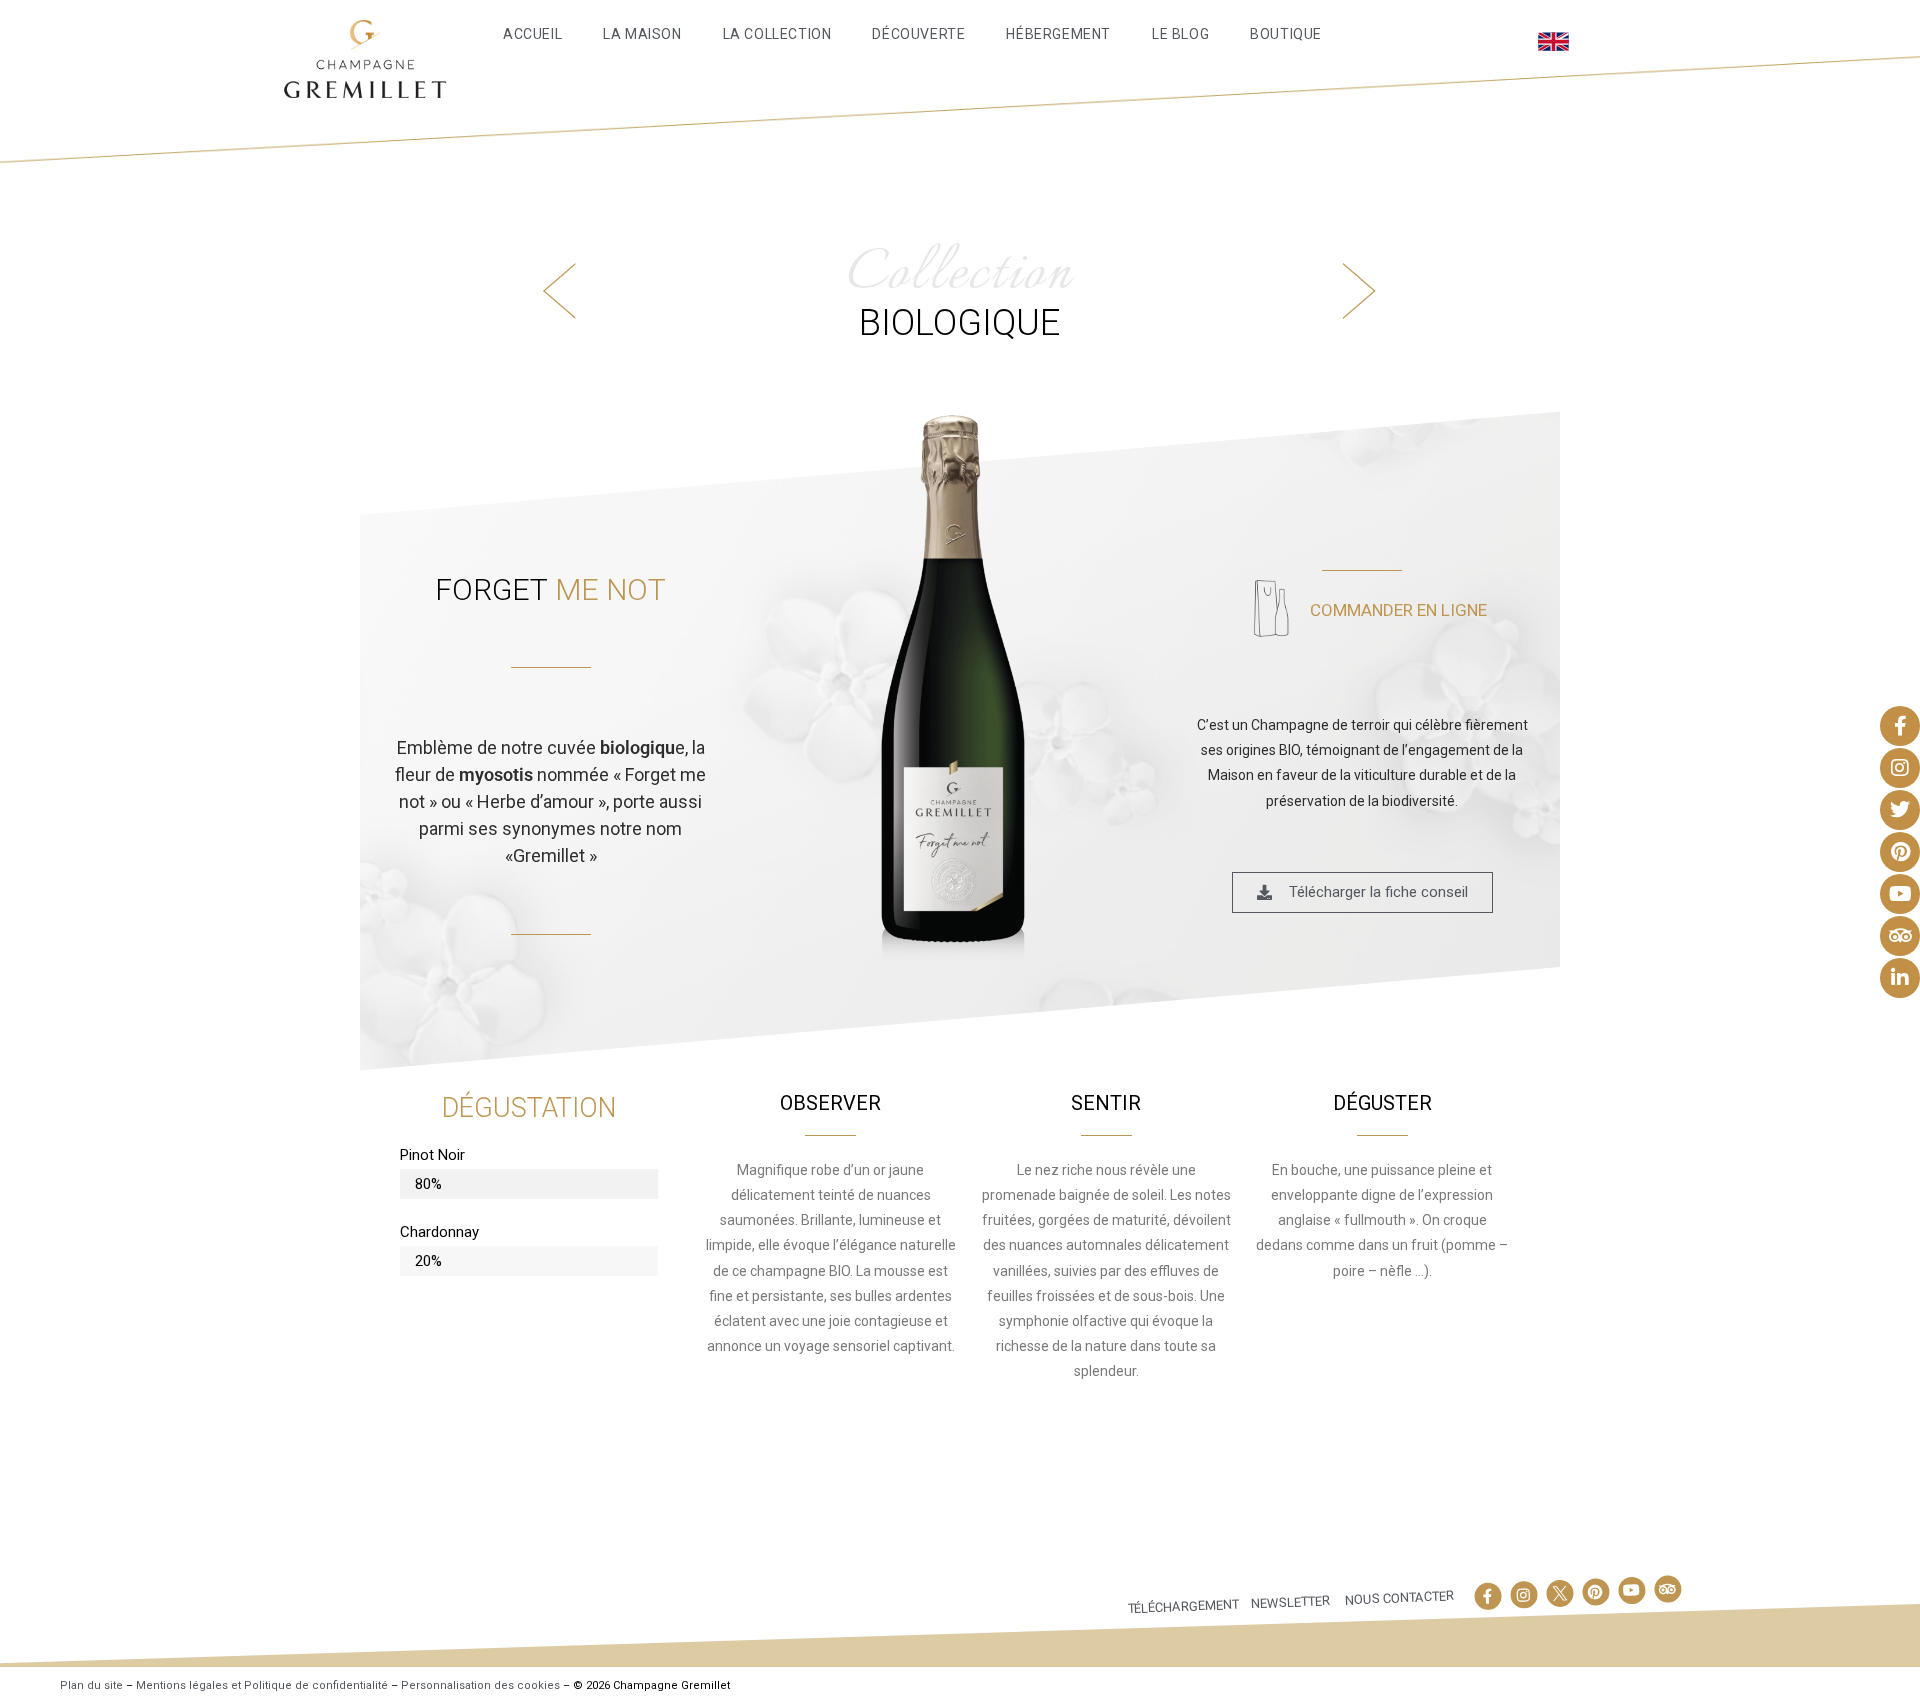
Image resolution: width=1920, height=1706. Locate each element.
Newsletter (1291, 1602)
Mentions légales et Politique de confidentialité (262, 1685)
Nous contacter (1400, 1597)
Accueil (532, 34)
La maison (642, 34)
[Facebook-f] (1488, 1596)
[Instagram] (1524, 1594)
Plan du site (91, 1685)
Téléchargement (1183, 1605)
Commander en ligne (1398, 610)
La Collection (777, 34)
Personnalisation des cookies (480, 1685)
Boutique (1286, 34)
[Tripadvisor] (1667, 1589)
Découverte (918, 34)
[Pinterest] (1595, 1591)
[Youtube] (1631, 1590)
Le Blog (1180, 34)
